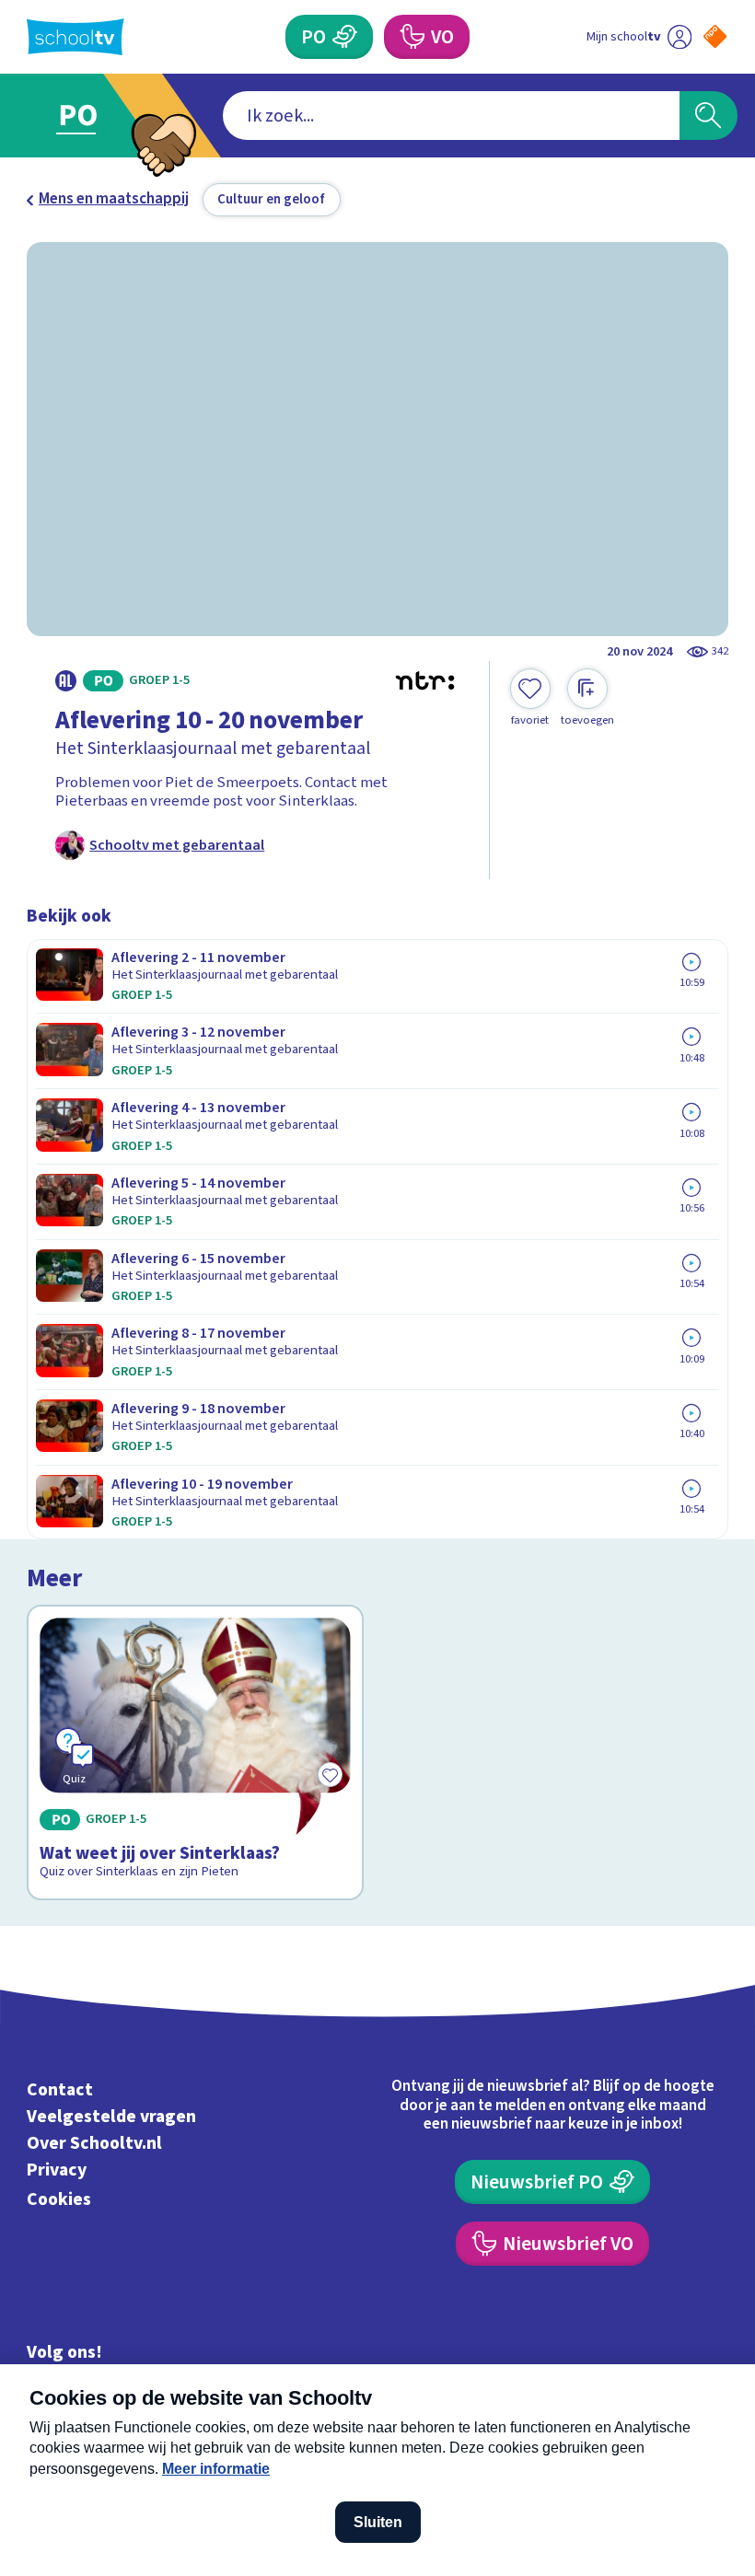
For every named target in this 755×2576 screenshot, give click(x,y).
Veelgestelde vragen (111, 2117)
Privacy (57, 2170)
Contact (60, 2090)
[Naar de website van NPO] (715, 36)
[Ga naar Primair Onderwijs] (90, 116)
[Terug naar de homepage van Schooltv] (75, 37)
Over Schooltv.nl (94, 2143)
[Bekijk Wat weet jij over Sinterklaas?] (195, 1752)
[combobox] (451, 116)
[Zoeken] (709, 116)
